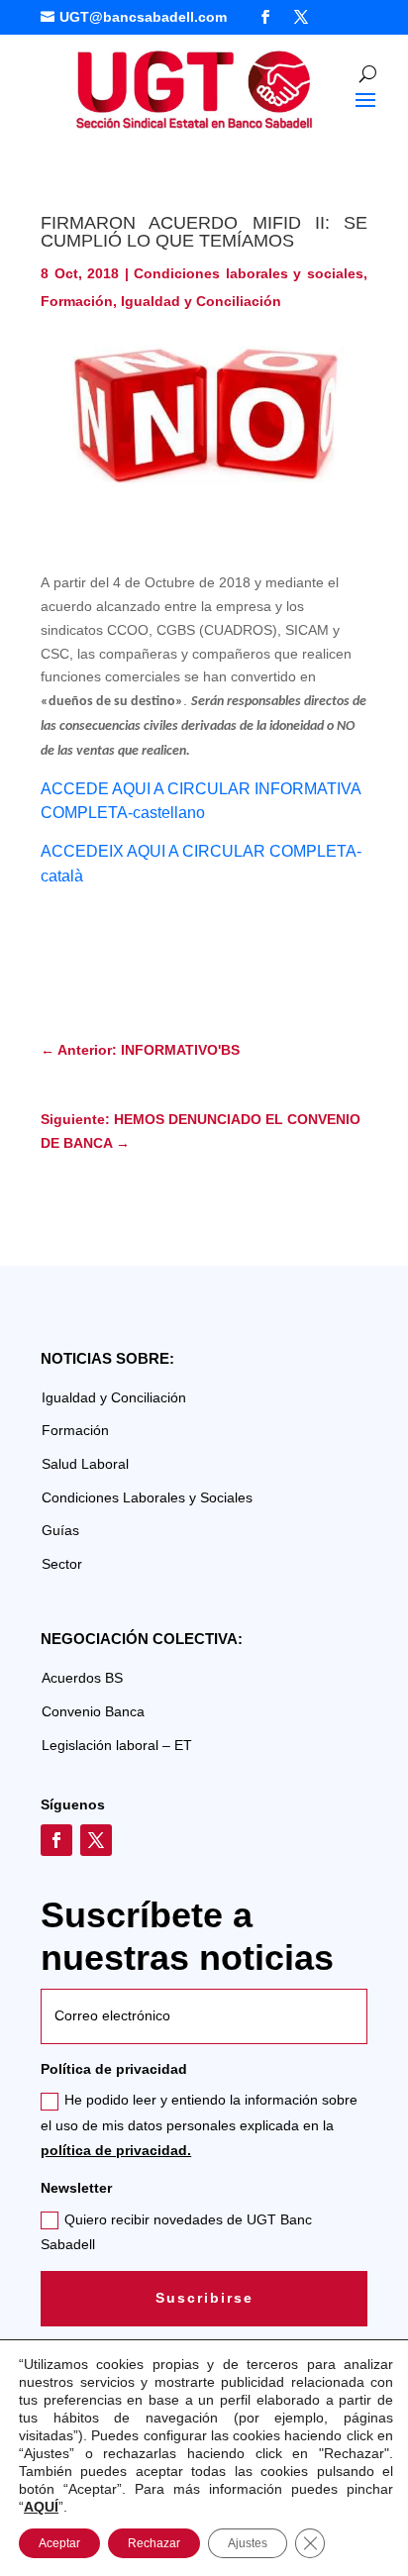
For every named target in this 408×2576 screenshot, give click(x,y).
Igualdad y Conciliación (201, 301)
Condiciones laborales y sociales (249, 273)
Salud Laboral (85, 1464)
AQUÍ (41, 2507)
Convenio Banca (93, 1711)
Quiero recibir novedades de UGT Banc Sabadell (176, 2232)
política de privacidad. (116, 2150)
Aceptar (59, 2543)
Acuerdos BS (82, 1678)
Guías (60, 1530)
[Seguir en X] (301, 17)
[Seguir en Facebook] (265, 17)
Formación (77, 301)
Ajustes (248, 2543)
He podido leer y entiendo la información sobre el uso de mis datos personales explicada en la (199, 2124)
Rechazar (154, 2543)
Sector (62, 1564)
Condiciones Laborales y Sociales (147, 1497)
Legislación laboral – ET (117, 1745)
